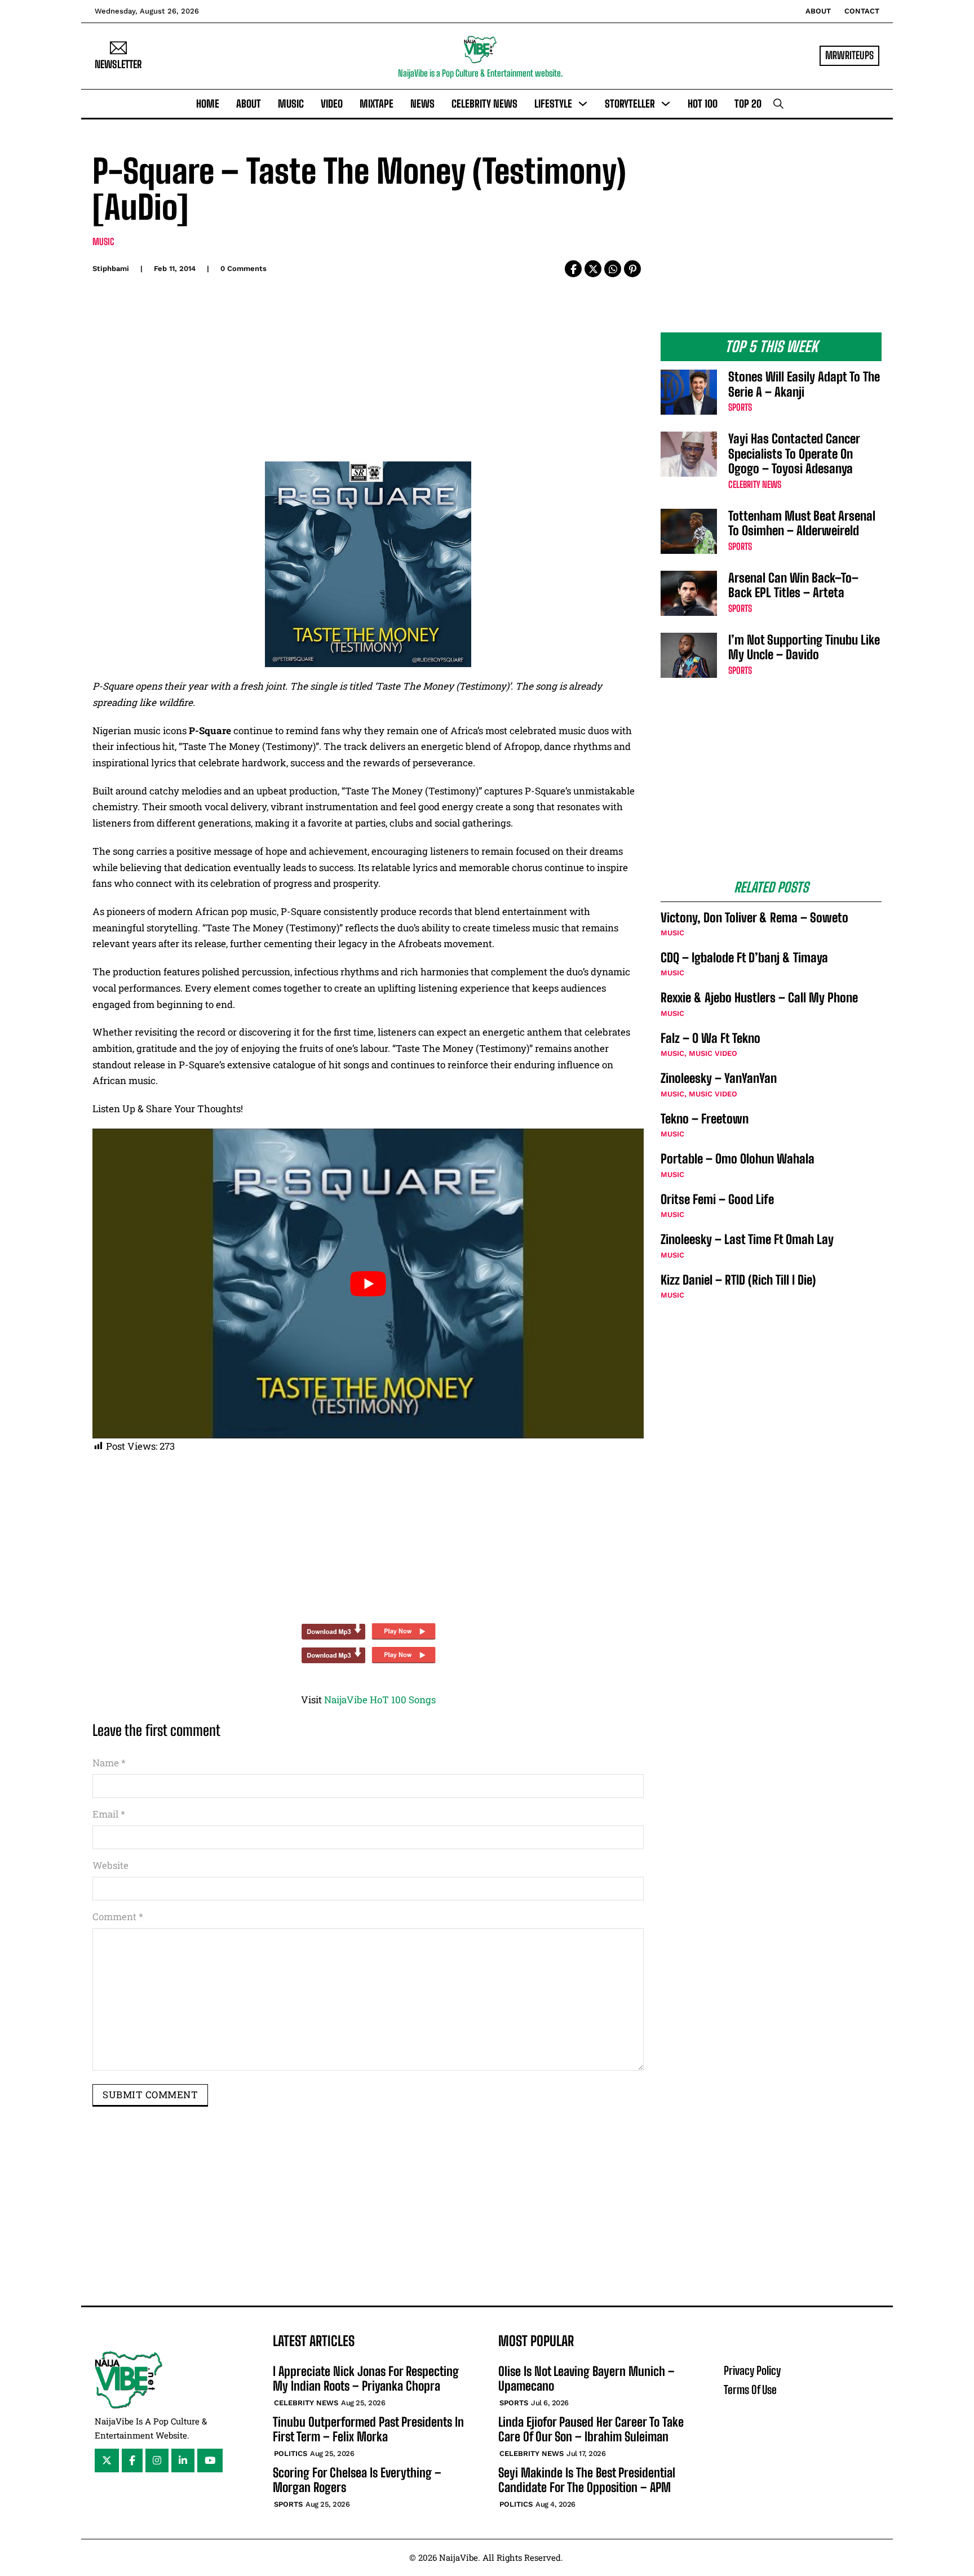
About (818, 11)
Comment (118, 1917)
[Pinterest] (632, 269)
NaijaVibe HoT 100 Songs (380, 1700)
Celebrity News (484, 104)
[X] (593, 269)
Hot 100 (703, 104)
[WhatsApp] (613, 269)
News (422, 104)
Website (110, 1865)
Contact (862, 11)
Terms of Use (750, 2390)
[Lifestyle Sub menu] (583, 104)
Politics (291, 2453)
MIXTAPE (377, 104)
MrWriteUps (849, 55)
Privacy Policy (752, 2370)
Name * (109, 1763)
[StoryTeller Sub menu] (666, 104)
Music (291, 104)
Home (208, 104)
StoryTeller (630, 104)
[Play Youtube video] (368, 1283)
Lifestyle (553, 104)
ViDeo (332, 104)
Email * (109, 1814)
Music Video (713, 1053)
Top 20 (748, 104)
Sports (740, 407)
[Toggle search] (778, 104)
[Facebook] (573, 269)
